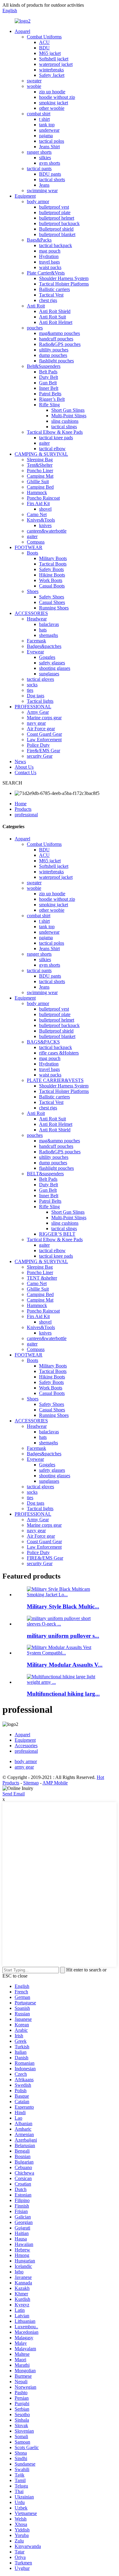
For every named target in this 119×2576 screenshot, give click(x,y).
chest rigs (48, 300)
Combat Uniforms (44, 37)
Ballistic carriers (54, 289)
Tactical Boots (53, 564)
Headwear (37, 619)
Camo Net (37, 514)
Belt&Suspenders (44, 366)
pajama (46, 136)
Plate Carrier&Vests (46, 273)
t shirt (44, 119)
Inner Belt (49, 388)
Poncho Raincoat (43, 498)
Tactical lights (40, 701)
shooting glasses (55, 668)
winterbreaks (51, 70)
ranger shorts (39, 152)
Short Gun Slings (68, 410)
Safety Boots (51, 569)
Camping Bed (40, 487)
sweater (34, 81)
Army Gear (38, 712)
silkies (45, 158)
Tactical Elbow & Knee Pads (55, 432)
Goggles (47, 657)
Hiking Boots (52, 575)
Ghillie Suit (38, 481)
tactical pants (39, 169)
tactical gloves (40, 679)
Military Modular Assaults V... (65, 1665)
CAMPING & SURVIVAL (41, 454)
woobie (34, 86)
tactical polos (52, 141)
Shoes (33, 591)
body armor (38, 201)
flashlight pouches (56, 361)
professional (26, 815)
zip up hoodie (52, 92)
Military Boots (53, 558)
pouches (35, 328)
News (20, 762)
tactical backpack (56, 245)
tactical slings (64, 427)
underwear (49, 130)
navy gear (36, 723)
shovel (45, 509)
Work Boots (51, 580)
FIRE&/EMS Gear (45, 1558)
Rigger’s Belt (52, 399)
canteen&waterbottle (47, 531)
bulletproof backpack (59, 223)
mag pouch (50, 251)
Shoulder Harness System (64, 278)
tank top (47, 125)
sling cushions (65, 421)
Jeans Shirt (49, 147)
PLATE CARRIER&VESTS (55, 1080)
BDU (44, 48)
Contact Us (25, 772)
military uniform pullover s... (63, 1636)
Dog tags (36, 696)
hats (43, 630)
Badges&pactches (44, 646)
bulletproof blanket (57, 234)
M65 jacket (50, 53)
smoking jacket (54, 103)
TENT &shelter (42, 1278)
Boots (32, 553)
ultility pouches (54, 350)
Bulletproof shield (56, 229)
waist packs (50, 267)
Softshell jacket (54, 59)
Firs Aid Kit (38, 503)
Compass (36, 542)
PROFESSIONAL (33, 707)
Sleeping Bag (40, 460)
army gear (24, 1767)
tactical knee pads (56, 438)
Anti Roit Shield (55, 311)
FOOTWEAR (29, 547)
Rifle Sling (49, 405)
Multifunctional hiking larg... (63, 1694)
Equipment (25, 196)
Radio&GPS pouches (60, 344)
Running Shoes (54, 608)
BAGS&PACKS (43, 1042)
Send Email (14, 1794)
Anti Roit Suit (52, 317)
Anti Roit (36, 306)
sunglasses (49, 674)
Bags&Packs (39, 240)
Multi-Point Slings (69, 416)
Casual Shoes (52, 602)
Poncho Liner (40, 471)
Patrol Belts (50, 394)
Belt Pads (48, 372)
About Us (24, 767)
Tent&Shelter (40, 465)
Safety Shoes (52, 597)
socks (32, 685)
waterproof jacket (56, 64)
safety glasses (52, 663)
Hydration (49, 256)
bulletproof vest (54, 207)
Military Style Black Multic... (63, 1606)
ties (30, 690)
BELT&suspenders (45, 1174)
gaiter (44, 443)
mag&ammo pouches (60, 333)
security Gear (40, 756)
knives (45, 525)
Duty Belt (49, 377)
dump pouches (53, 355)
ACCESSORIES (31, 613)
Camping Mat (40, 476)
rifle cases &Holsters (59, 1053)
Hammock (37, 492)
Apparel (22, 31)
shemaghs (49, 635)
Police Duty (38, 745)
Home (21, 804)
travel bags (49, 262)
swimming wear (42, 190)
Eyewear (35, 652)
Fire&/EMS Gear (43, 751)
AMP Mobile (55, 1783)
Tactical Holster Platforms (64, 284)
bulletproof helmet (57, 218)
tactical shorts (52, 180)
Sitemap (31, 1783)
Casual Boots (52, 586)
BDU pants (50, 174)
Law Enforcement (44, 740)
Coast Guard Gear (44, 734)
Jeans (44, 185)
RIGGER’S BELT (57, 1234)
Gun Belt (48, 383)
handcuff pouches (56, 339)
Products (23, 809)
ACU (44, 42)
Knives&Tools (41, 520)
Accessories (26, 1746)
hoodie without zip (57, 97)
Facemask (36, 641)
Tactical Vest (51, 295)
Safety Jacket (52, 75)
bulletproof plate (55, 212)
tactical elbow (52, 449)
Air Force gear (41, 729)
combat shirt (39, 114)
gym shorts (50, 163)
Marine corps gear (44, 718)
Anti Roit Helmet (56, 322)
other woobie (52, 108)
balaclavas (49, 624)
